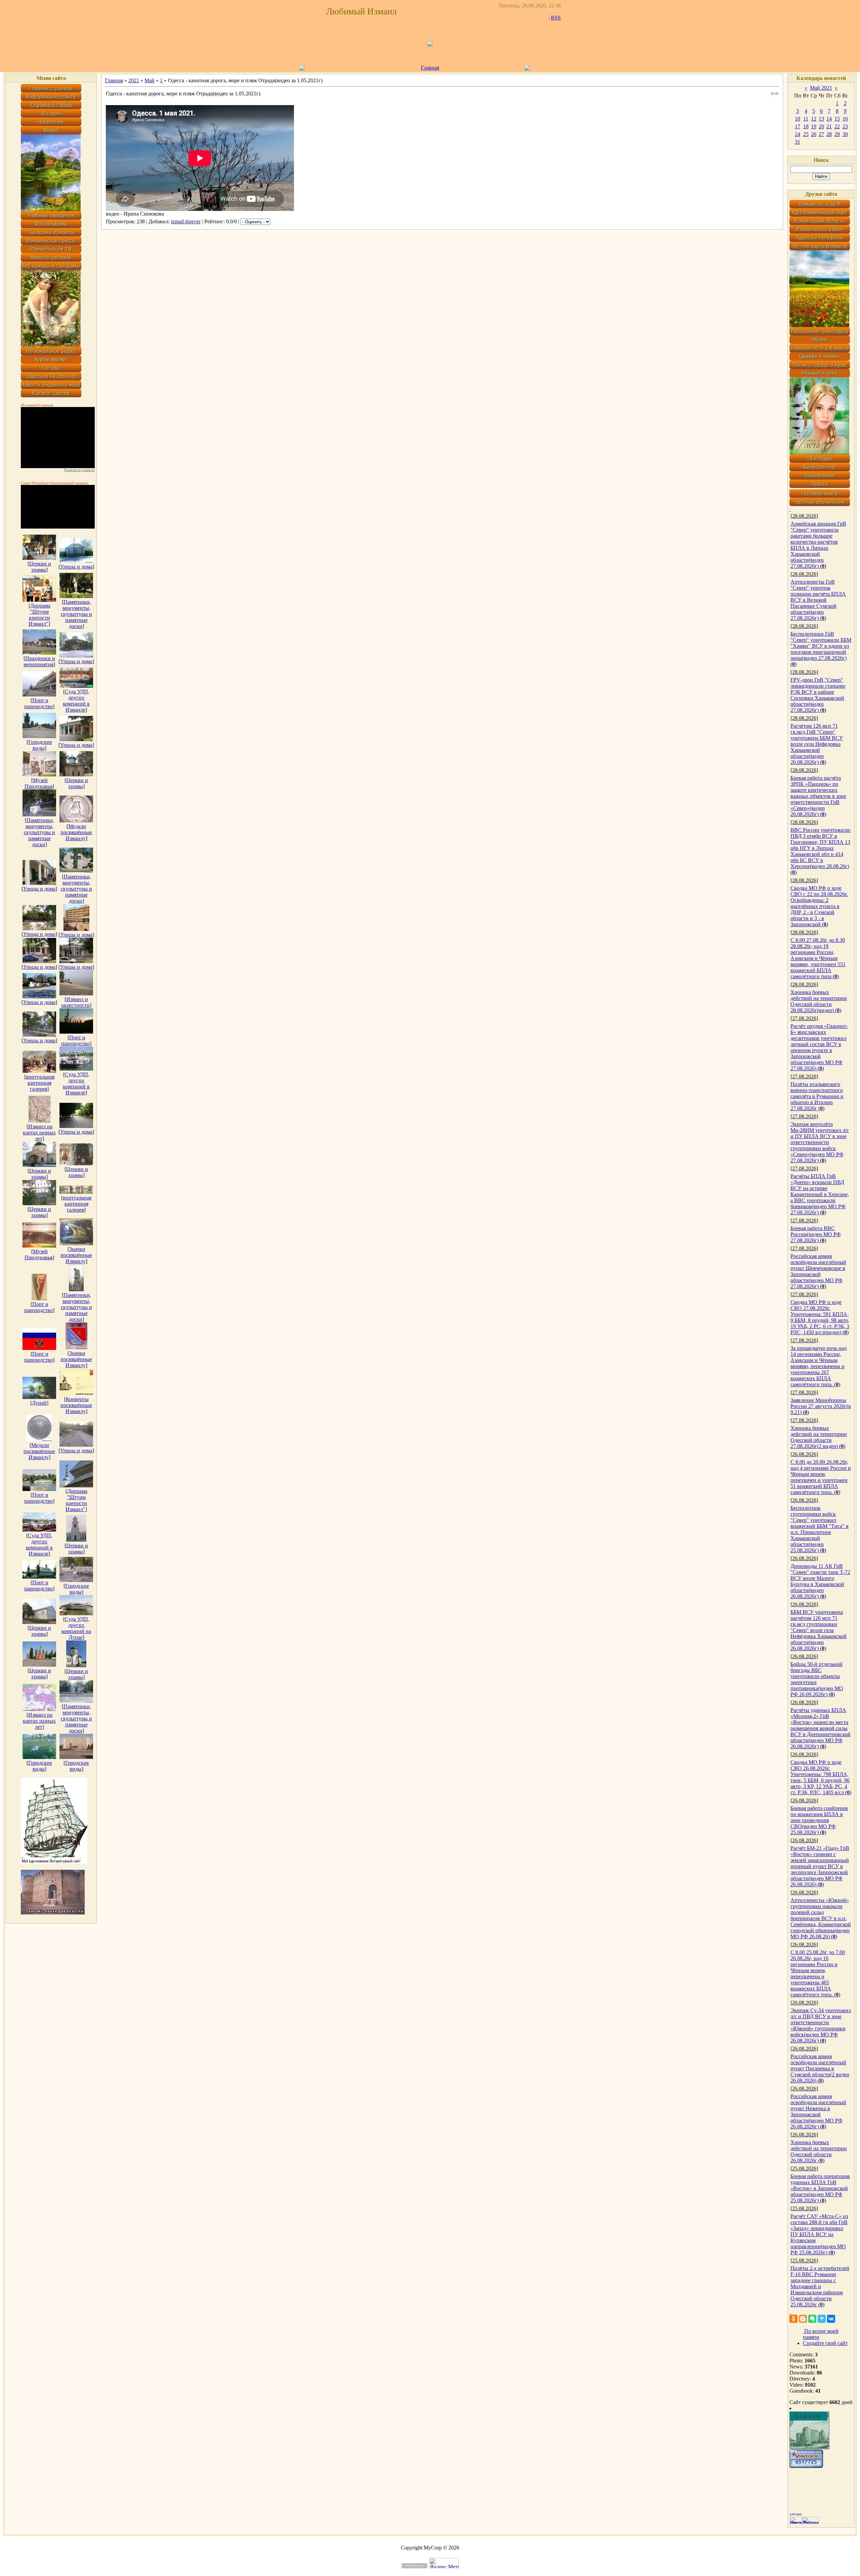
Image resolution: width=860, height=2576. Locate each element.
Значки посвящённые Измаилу (76, 1255)
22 (837, 126)
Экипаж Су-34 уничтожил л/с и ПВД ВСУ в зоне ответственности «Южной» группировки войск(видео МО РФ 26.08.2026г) (821, 2025)
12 (814, 119)
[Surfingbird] (822, 2319)
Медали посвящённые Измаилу (76, 832)
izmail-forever (186, 221)
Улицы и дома (76, 567)
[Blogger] (803, 2319)
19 (814, 126)
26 (814, 134)
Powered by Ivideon (79, 470)
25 (806, 134)
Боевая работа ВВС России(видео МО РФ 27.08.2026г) (816, 1234)
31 (798, 142)
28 (829, 134)
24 (798, 134)
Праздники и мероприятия (39, 661)
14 (829, 119)
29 (837, 134)
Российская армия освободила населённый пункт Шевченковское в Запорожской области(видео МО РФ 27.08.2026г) (818, 1271)
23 (845, 126)
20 (821, 126)
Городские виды (40, 745)
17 (798, 126)
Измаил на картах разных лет (39, 1133)
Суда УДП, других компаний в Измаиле (76, 701)
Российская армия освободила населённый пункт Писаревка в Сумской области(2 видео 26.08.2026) (820, 2068)
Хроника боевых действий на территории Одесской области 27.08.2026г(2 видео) (819, 1437)
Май (149, 80)
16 (845, 119)
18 (806, 126)
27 (821, 134)
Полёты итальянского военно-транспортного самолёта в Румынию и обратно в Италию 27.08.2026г (817, 1096)
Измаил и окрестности (75, 1002)
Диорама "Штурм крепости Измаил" (39, 615)
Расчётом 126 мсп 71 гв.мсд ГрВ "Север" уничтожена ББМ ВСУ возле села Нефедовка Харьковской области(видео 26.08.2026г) (817, 744)
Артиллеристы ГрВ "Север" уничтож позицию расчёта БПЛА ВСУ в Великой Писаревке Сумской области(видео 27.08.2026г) (818, 600)
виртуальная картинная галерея (40, 1083)
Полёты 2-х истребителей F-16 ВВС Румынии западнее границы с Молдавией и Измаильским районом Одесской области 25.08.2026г (820, 2286)
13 (821, 119)
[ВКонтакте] (831, 2319)
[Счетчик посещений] (806, 2466)
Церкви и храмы (40, 567)
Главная (430, 68)
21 (829, 126)
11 (806, 119)
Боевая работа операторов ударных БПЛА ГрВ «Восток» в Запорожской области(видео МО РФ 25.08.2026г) (820, 2188)
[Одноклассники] (793, 2319)
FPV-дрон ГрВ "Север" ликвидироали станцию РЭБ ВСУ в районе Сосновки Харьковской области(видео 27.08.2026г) (818, 695)
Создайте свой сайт (825, 2343)
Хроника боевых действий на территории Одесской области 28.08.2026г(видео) (819, 1001)
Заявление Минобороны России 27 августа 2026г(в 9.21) (821, 1406)
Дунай (39, 1403)
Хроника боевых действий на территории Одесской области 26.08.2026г (819, 2151)
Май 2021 (821, 88)
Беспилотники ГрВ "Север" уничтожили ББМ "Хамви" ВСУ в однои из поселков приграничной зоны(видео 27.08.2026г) (821, 646)
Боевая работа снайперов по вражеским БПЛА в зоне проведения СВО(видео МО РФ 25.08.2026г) (819, 1820)
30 (845, 134)
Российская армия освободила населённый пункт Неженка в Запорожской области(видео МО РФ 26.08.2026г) (818, 2111)
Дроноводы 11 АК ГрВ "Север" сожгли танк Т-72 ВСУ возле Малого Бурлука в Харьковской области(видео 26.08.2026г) (820, 1581)
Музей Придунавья (38, 783)
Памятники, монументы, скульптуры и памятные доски (76, 614)
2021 (134, 80)
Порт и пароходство (38, 703)
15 (837, 119)
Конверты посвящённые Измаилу (76, 1405)
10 (798, 119)
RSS (556, 18)
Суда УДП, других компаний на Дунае (76, 1628)
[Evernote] (812, 2319)
